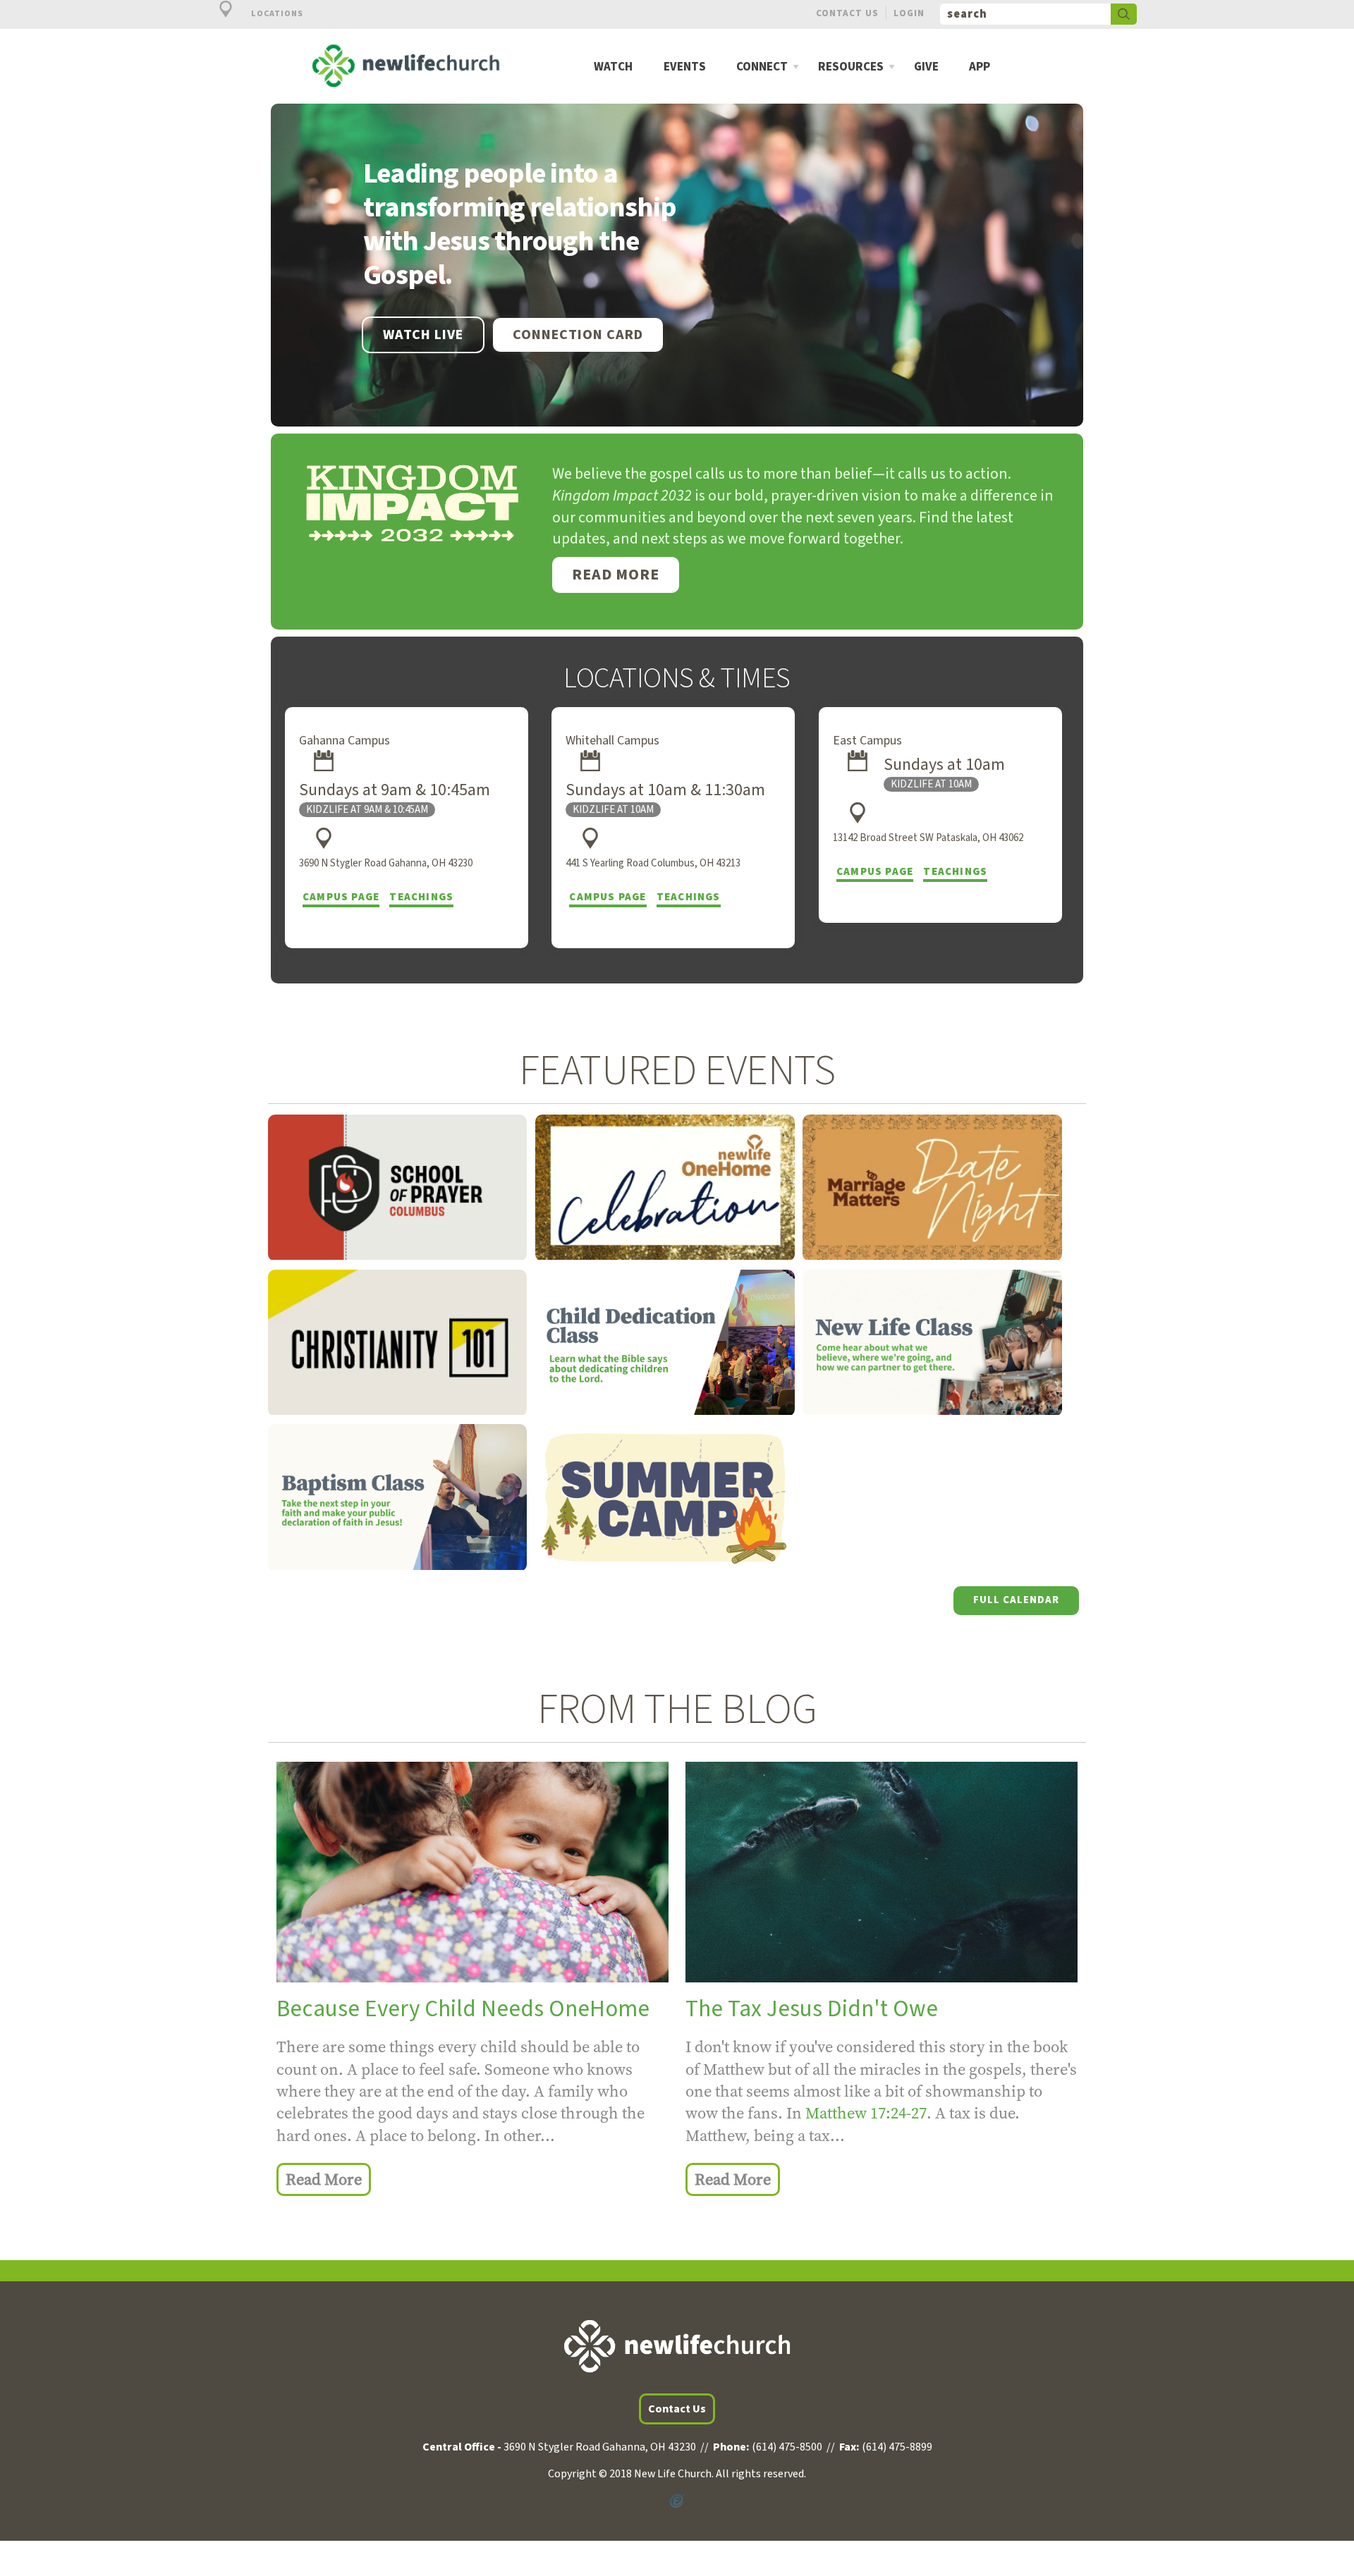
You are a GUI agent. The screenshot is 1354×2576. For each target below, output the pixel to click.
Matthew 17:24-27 (866, 2113)
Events (685, 67)
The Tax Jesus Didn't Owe (812, 2009)
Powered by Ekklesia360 (677, 2501)
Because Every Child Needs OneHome (463, 2009)
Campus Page (341, 897)
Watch (613, 67)
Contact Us (847, 13)
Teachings (421, 897)
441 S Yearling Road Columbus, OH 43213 (653, 863)
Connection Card (578, 335)
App (980, 67)
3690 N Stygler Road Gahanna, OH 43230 (386, 863)
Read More (616, 575)
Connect (762, 67)
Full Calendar (1016, 1600)
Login (909, 13)
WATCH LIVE (423, 335)
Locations (276, 14)
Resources (851, 67)
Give (926, 67)
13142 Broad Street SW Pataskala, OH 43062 (928, 838)
